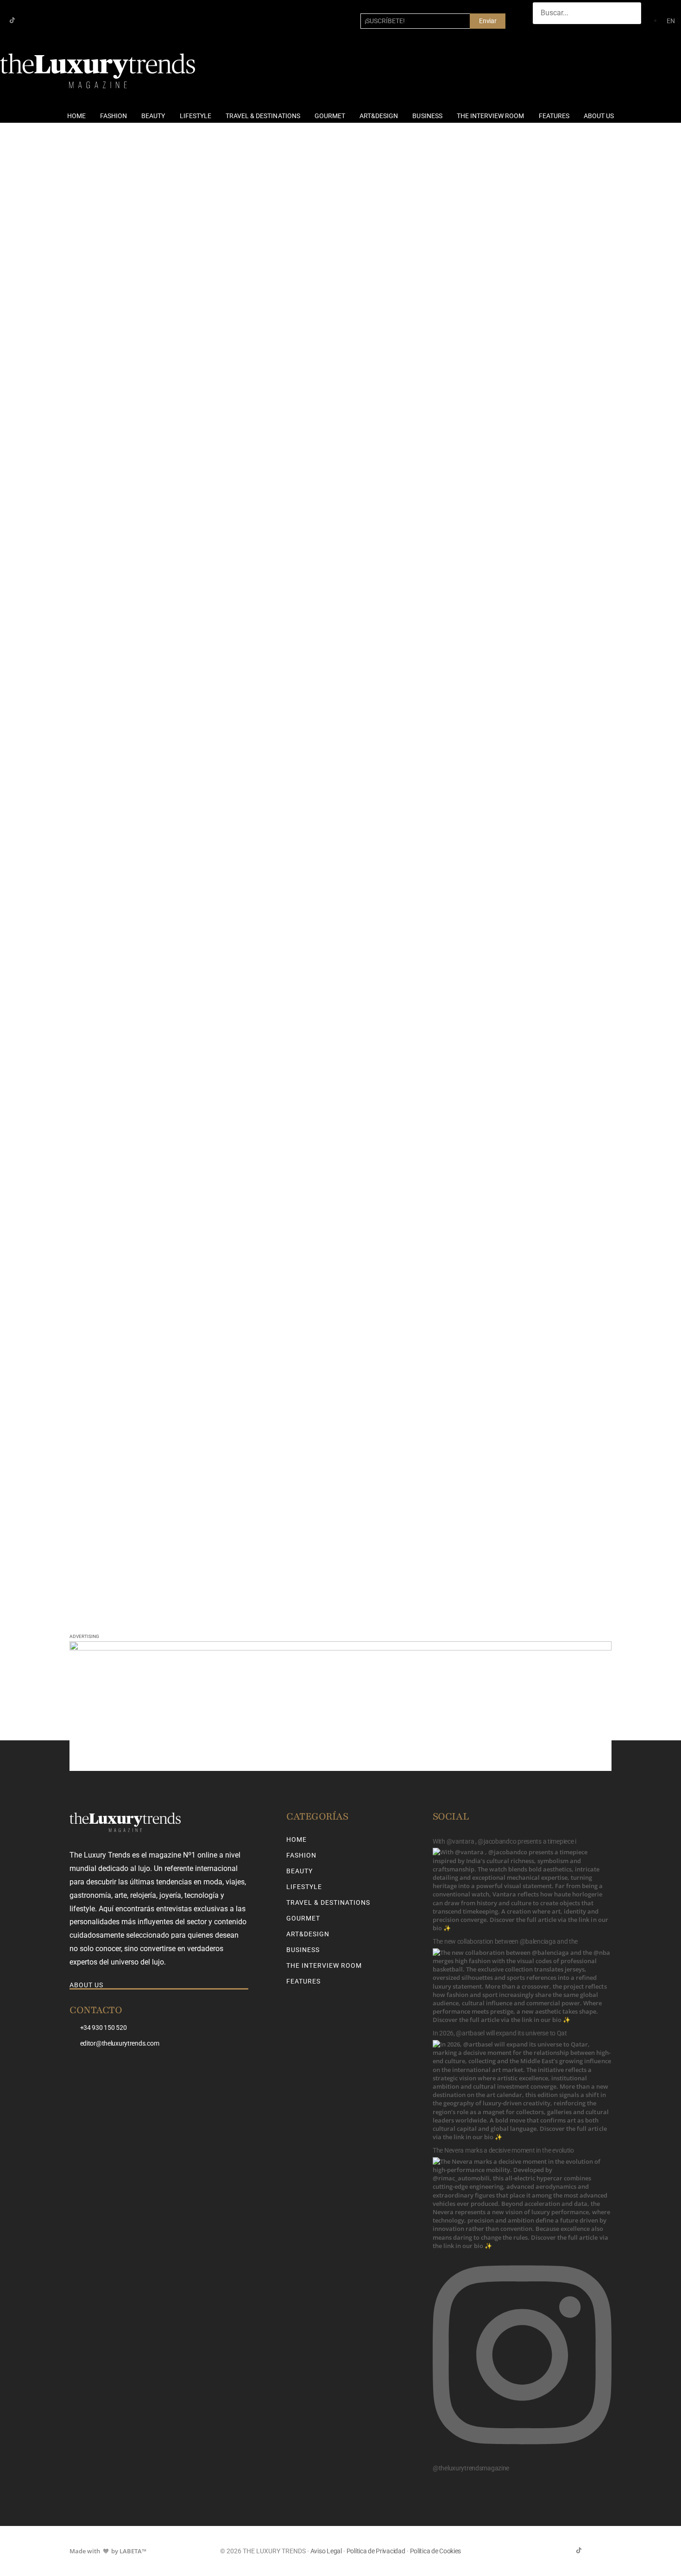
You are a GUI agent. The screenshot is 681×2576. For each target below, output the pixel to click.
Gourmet (330, 116)
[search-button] (542, 33)
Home (76, 116)
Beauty (153, 116)
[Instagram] (27, 20)
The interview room (491, 116)
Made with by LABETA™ (108, 2551)
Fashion (113, 116)
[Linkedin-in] (42, 20)
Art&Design (379, 116)
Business (427, 116)
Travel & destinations (263, 116)
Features (554, 116)
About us (599, 116)
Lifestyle (195, 116)
